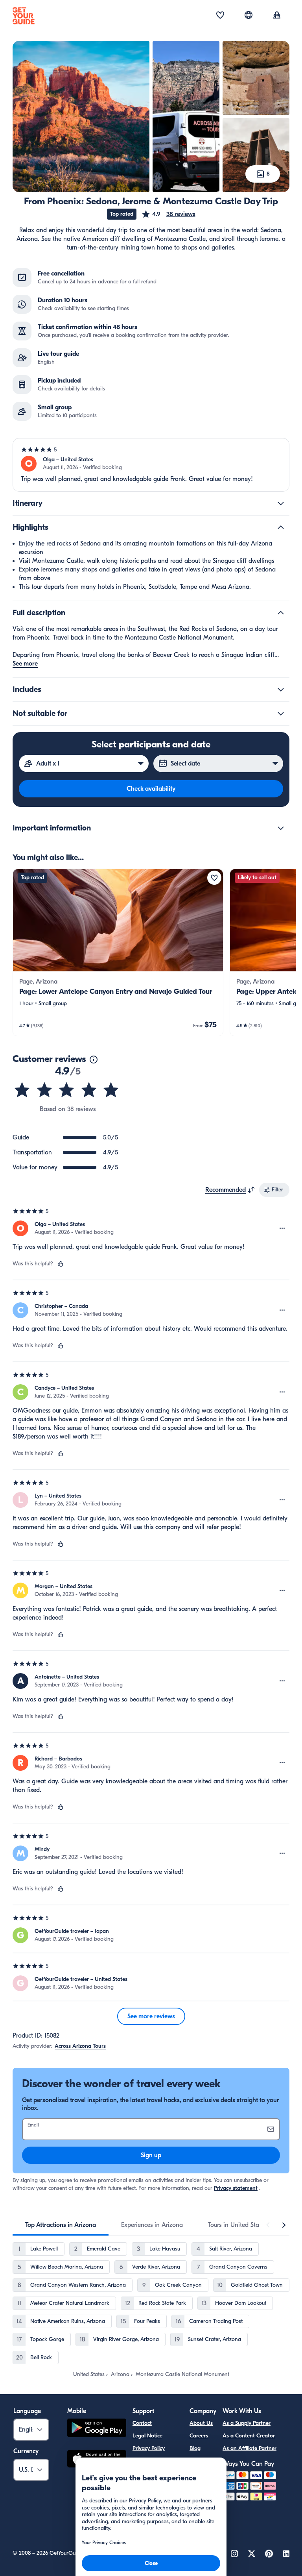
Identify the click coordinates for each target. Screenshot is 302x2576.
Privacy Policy (149, 2448)
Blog (195, 2448)
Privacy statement (236, 2188)
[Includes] (281, 690)
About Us (201, 2423)
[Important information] (281, 828)
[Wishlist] (220, 16)
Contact (142, 2423)
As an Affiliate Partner (250, 2448)
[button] (168, 214)
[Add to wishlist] (214, 878)
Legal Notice (147, 2436)
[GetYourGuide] (24, 16)
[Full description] (281, 613)
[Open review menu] (282, 1228)
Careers (199, 2436)
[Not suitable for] (281, 714)
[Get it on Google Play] (97, 2429)
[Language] (249, 15)
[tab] (61, 2225)
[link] (118, 952)
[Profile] (277, 16)
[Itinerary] (281, 503)
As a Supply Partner (247, 2423)
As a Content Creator (249, 2436)
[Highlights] (281, 527)
